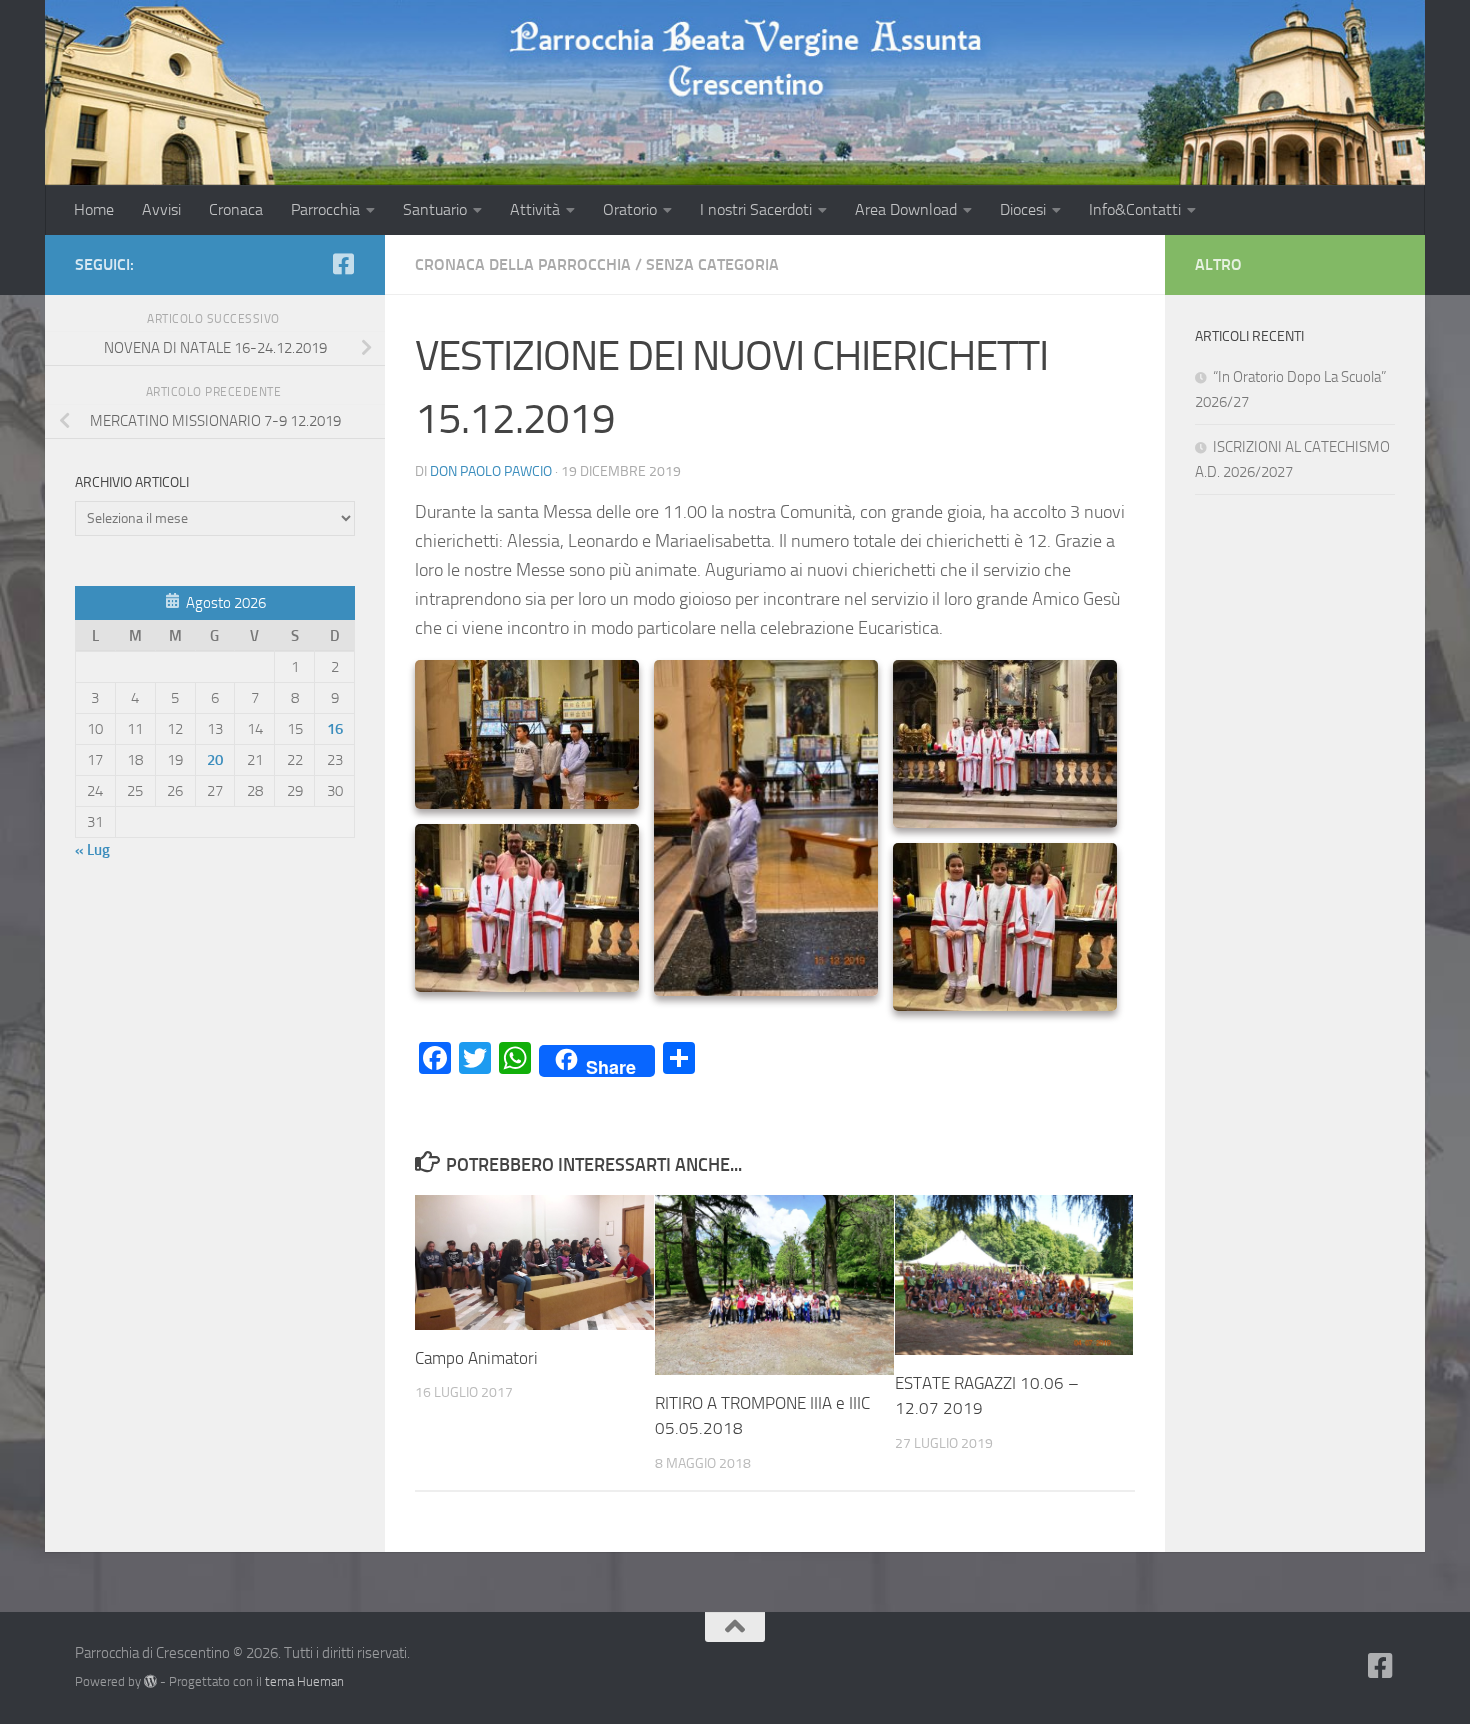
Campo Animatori (476, 1358)
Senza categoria (712, 264)
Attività (535, 209)
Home (94, 209)
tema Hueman (304, 1681)
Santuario (435, 209)
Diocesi (1023, 209)
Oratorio (630, 209)
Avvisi (161, 209)
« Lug (92, 850)
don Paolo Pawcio (491, 471)
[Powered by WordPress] (150, 1681)
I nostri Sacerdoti (756, 209)
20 (215, 760)
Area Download (906, 209)
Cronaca (236, 209)
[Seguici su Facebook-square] (343, 264)
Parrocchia (325, 209)
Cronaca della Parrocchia (523, 264)
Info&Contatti (1135, 209)
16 (335, 729)
